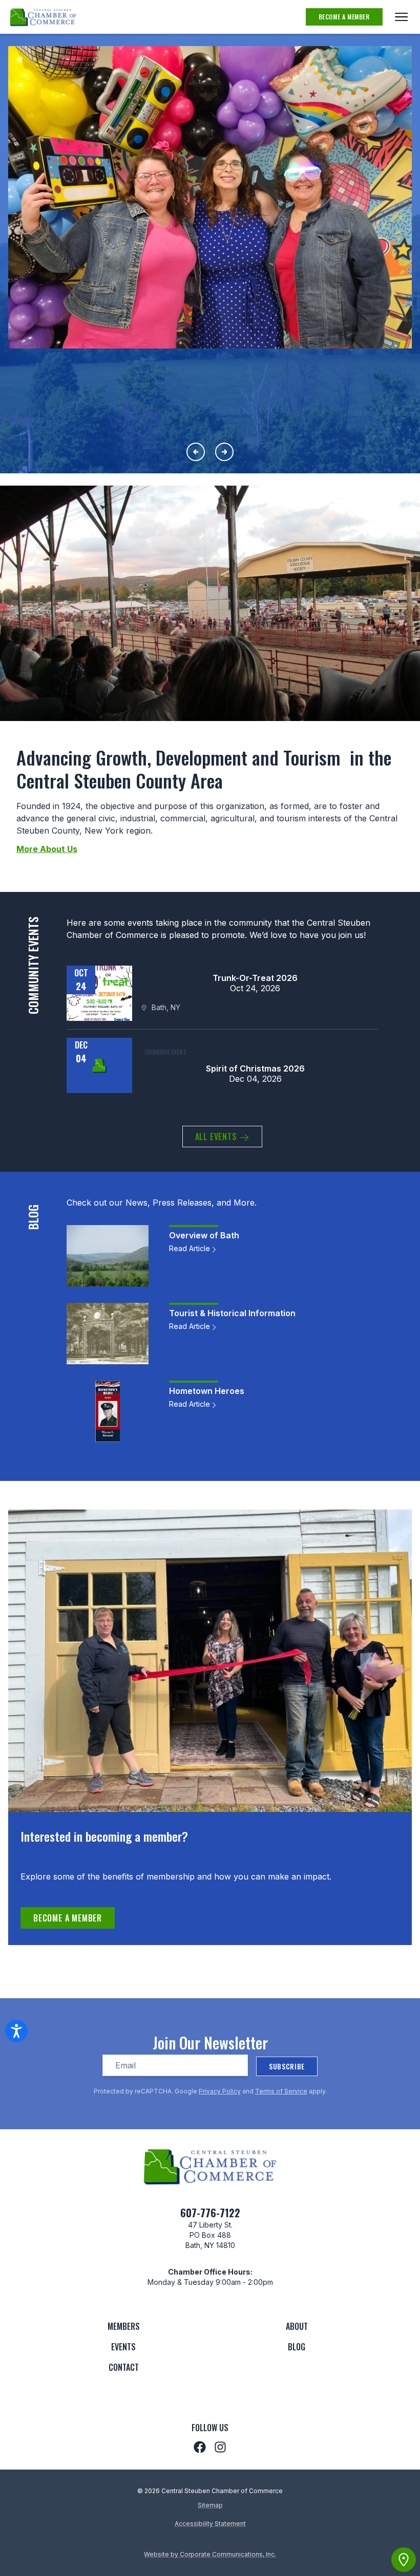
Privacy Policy (220, 2091)
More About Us (47, 849)
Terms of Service (281, 2091)
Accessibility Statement (210, 2524)
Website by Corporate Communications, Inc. (210, 2554)
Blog (297, 2347)
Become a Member (344, 17)
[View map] (404, 2560)
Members (124, 2326)
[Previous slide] (196, 452)
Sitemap (210, 2505)
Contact (124, 2367)
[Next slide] (224, 452)
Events (123, 2347)
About (297, 2326)
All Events (217, 1137)
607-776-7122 (210, 2213)
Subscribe (287, 2066)
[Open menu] (401, 17)
